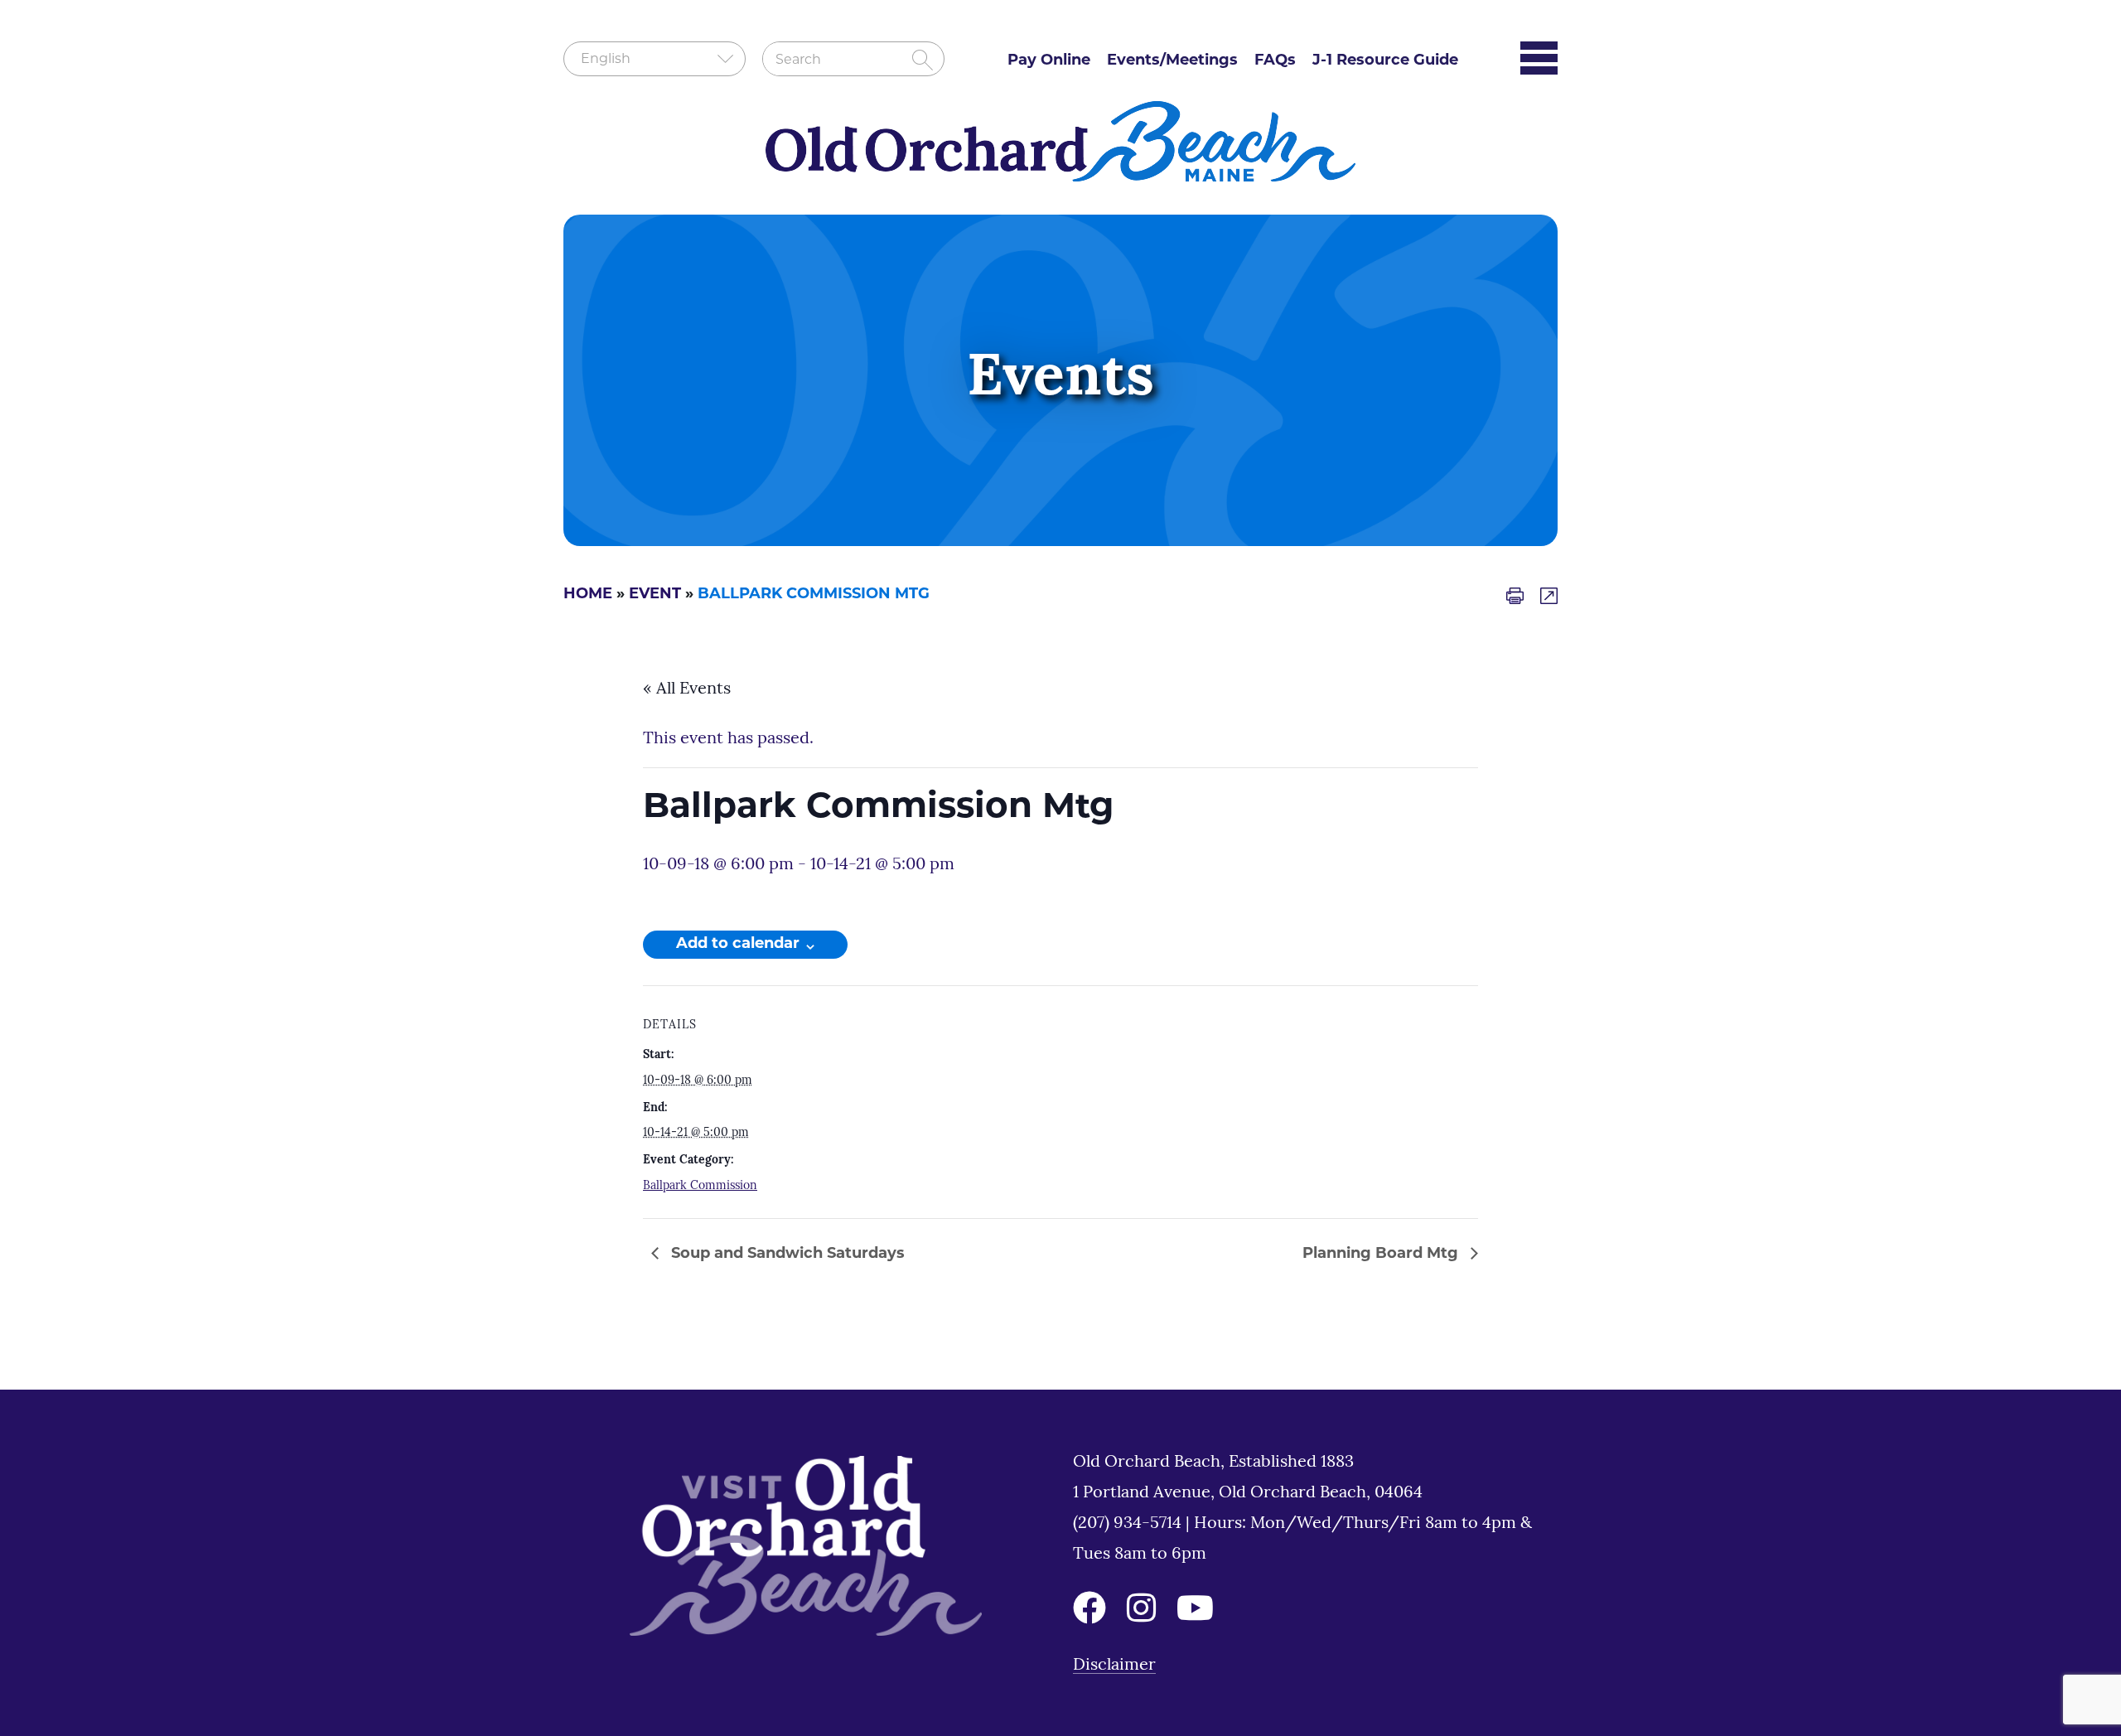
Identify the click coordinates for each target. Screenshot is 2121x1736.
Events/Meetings (1172, 61)
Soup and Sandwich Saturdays (786, 1255)
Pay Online (1049, 61)
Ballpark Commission (700, 1186)
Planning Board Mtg (1382, 1255)
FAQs (1275, 61)
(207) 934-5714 (1129, 1524)
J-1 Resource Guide (1385, 61)
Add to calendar (738, 945)
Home (588, 595)
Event (655, 595)
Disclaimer (1114, 1666)
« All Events (687, 689)
